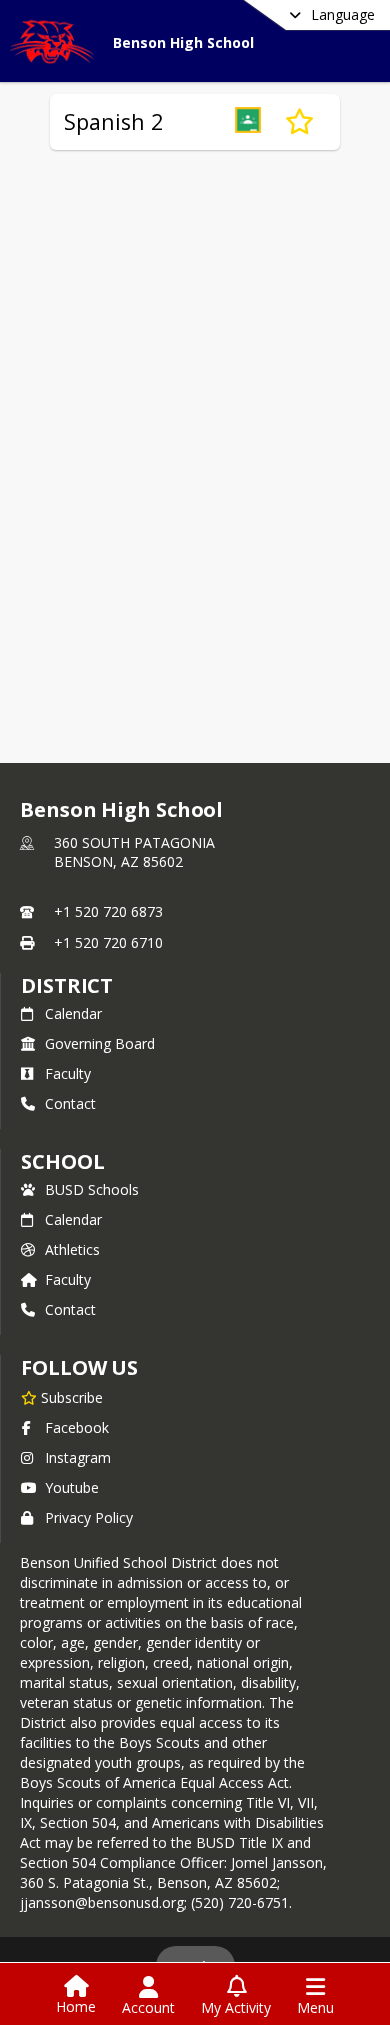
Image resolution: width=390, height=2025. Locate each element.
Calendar (73, 1013)
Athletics (72, 1249)
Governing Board (100, 1043)
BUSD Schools (92, 1189)
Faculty (68, 1073)
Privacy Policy (89, 1517)
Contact (70, 1103)
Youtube (72, 1487)
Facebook (77, 1427)
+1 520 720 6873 (108, 911)
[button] (248, 122)
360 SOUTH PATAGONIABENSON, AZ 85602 (134, 852)
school (62, 1161)
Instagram (78, 1457)
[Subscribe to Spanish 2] (299, 122)
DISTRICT (67, 985)
